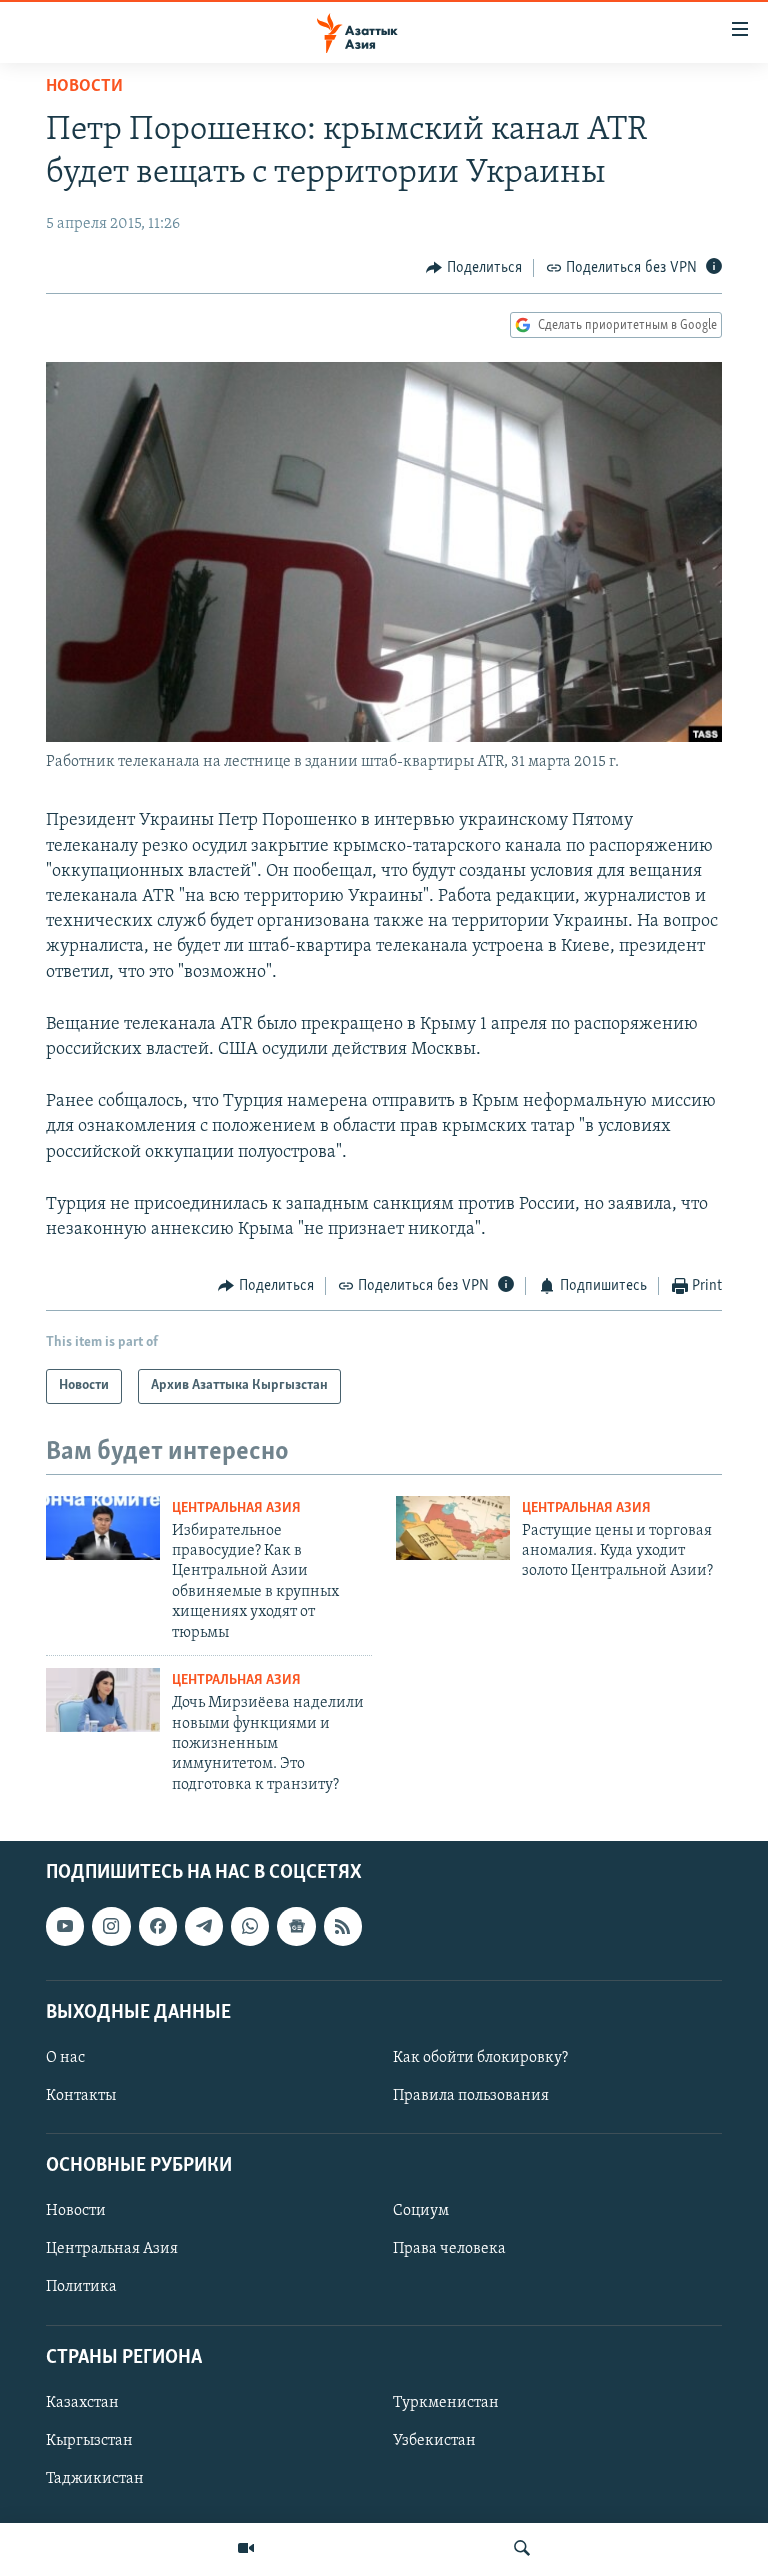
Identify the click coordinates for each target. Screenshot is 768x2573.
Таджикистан (95, 2479)
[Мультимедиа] (246, 2548)
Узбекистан (434, 2441)
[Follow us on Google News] (296, 1927)
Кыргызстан (89, 2441)
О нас (65, 2058)
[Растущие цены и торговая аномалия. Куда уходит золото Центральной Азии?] (453, 1528)
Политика (81, 2288)
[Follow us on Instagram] (111, 1927)
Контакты (81, 2096)
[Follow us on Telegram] (204, 1927)
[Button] (474, 268)
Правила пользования (471, 2096)
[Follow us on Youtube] (65, 1927)
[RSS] (343, 1927)
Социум (421, 2212)
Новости (84, 87)
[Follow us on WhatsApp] (250, 1927)
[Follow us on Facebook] (158, 1927)
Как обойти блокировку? (480, 2058)
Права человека (449, 2250)
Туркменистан (446, 2403)
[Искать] (522, 2548)
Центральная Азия (236, 1508)
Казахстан (82, 2403)
